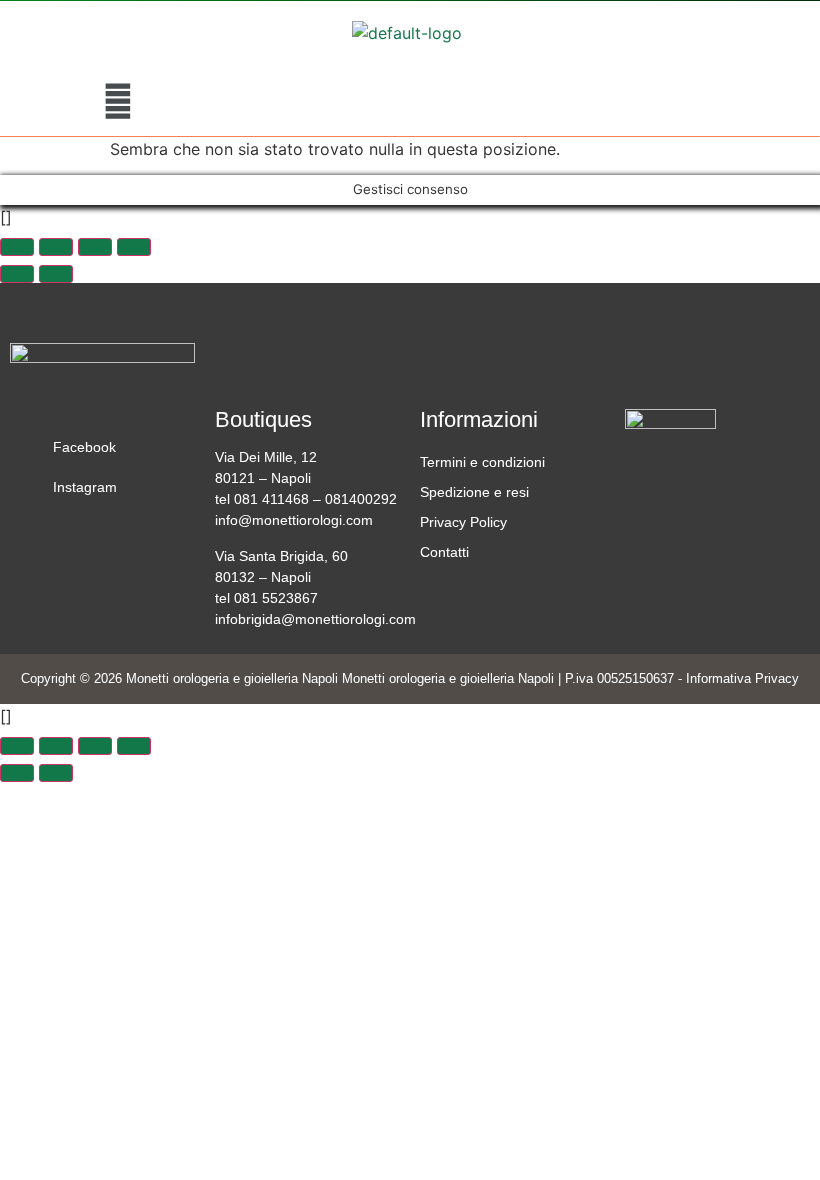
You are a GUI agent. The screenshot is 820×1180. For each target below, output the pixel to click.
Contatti (444, 552)
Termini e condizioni (482, 462)
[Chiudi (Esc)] (134, 247)
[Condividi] (95, 247)
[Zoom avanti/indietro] (17, 247)
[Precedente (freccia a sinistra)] (17, 274)
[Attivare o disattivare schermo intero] (56, 247)
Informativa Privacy (742, 678)
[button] (117, 100)
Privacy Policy (463, 522)
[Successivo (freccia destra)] (56, 274)
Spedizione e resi (474, 492)
